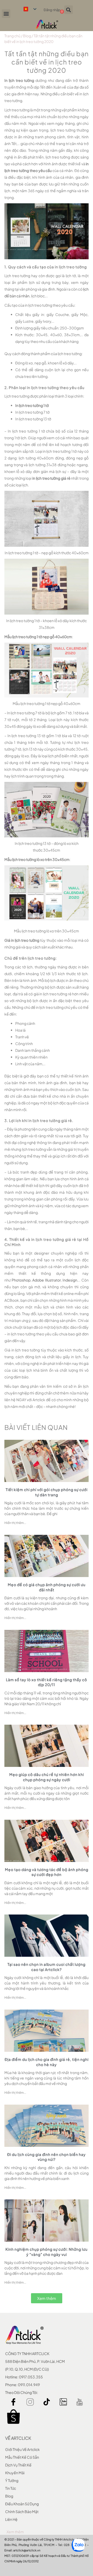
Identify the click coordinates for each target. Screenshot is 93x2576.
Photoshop (21, 1280)
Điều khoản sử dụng (22, 2504)
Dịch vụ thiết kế (18, 2465)
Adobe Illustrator (47, 1280)
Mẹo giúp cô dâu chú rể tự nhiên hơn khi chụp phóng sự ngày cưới (47, 1777)
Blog (27, 36)
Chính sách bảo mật (22, 2512)
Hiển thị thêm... (15, 1523)
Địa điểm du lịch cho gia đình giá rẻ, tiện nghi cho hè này (47, 2062)
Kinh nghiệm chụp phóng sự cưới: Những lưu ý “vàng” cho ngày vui (47, 2252)
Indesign (70, 1280)
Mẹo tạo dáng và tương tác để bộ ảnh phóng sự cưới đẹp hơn (47, 1872)
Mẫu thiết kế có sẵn (22, 2457)
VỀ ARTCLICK (18, 2438)
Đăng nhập (52, 10)
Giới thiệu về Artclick (22, 2449)
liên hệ (11, 2519)
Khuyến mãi (15, 2473)
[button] (6, 14)
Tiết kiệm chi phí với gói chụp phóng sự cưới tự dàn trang (47, 1492)
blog (9, 2496)
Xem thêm (15, 2532)
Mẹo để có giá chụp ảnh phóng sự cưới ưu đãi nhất (47, 1587)
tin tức (11, 2488)
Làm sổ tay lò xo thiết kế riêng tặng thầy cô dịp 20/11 (47, 1682)
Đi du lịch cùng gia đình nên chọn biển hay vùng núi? (47, 2157)
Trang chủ (12, 36)
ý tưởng (12, 2480)
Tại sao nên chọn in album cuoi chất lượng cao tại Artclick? (47, 1967)
